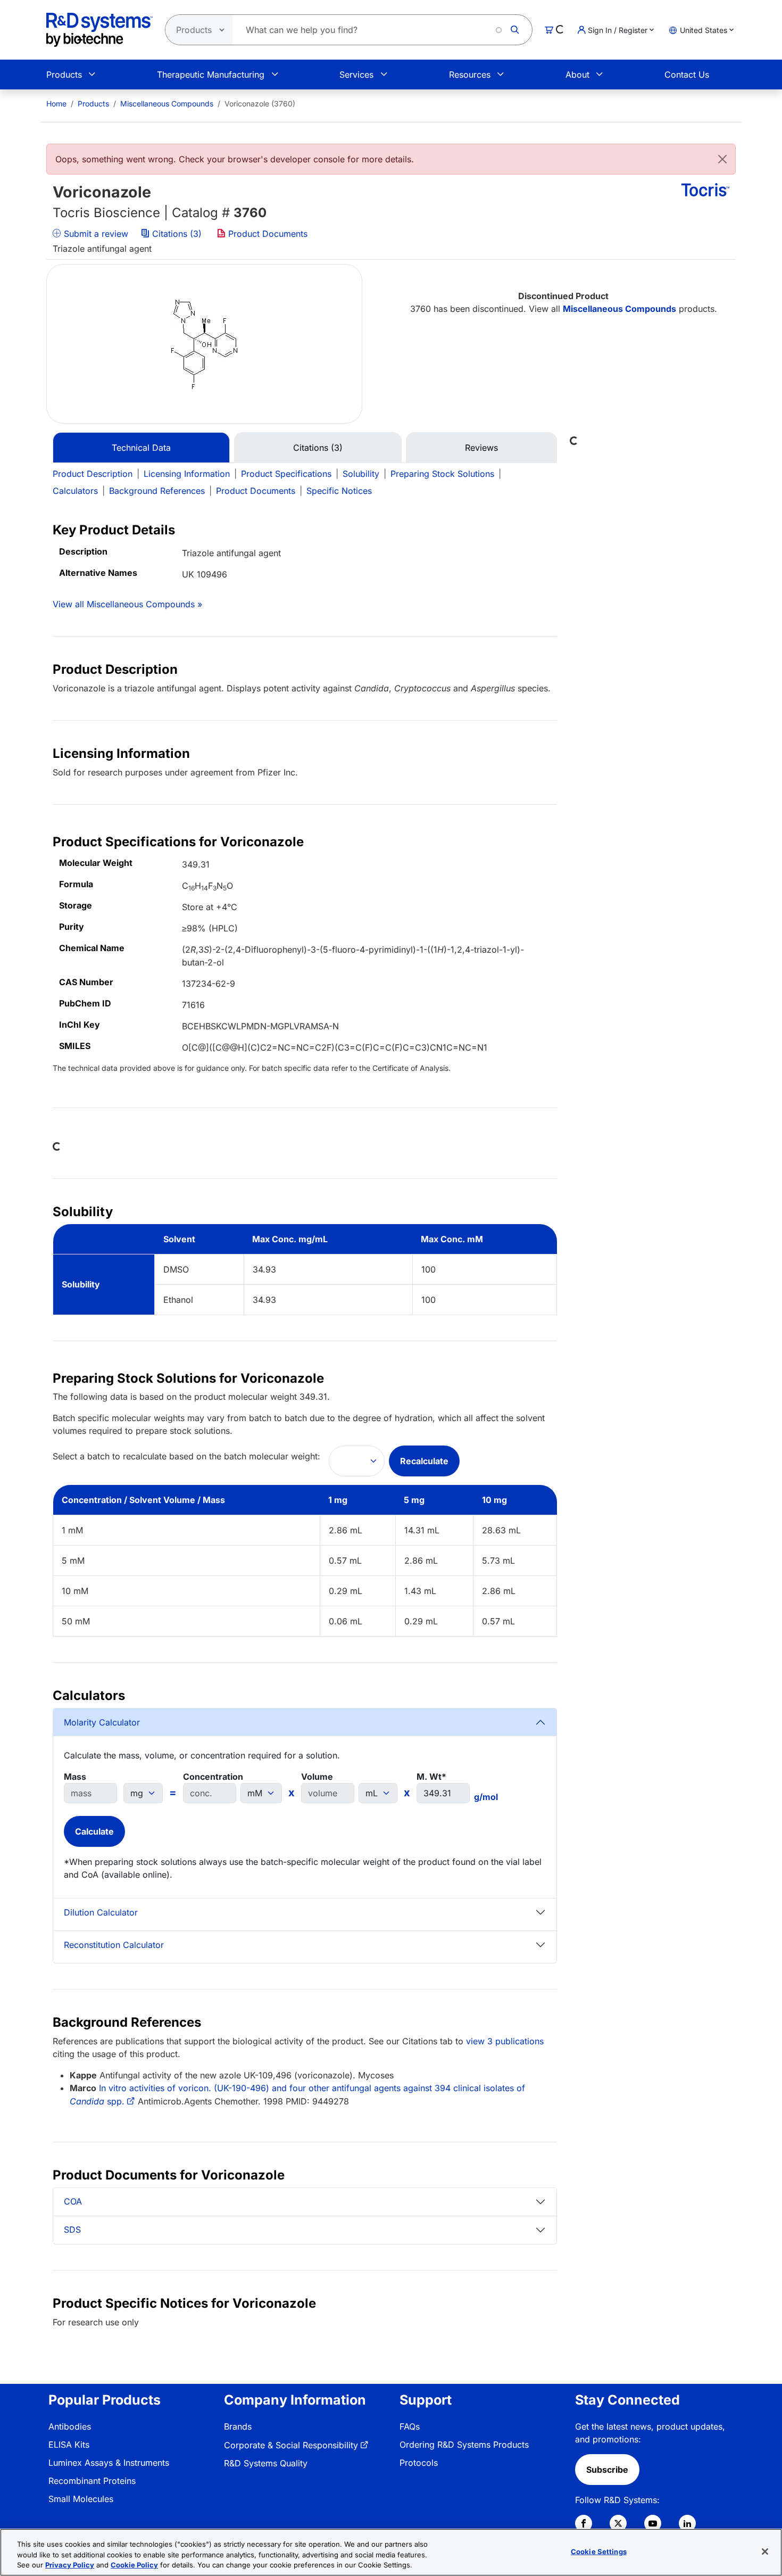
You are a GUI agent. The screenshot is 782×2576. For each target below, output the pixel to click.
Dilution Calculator (101, 1912)
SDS (72, 2230)
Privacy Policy (70, 2565)
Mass (75, 1777)
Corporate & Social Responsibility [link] (291, 2445)
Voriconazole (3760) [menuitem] (260, 104)
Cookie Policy (134, 2565)
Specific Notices (339, 491)
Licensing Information (187, 474)
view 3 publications (505, 2041)
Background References (157, 491)
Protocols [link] (419, 2463)
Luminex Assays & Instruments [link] (109, 2463)
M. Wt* (431, 1777)
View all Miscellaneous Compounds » (127, 604)
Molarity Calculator (102, 1722)
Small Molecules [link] (81, 2499)
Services (356, 75)
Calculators (75, 491)
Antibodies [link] (70, 2426)
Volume (317, 1777)
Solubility (361, 474)
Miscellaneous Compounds (167, 104)
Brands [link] (238, 2426)
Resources (470, 75)
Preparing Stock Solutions (442, 474)
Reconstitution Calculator (114, 1945)
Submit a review (95, 234)
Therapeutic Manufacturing (211, 75)
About (577, 75)
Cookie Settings (599, 2551)
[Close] (722, 159)
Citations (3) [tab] (318, 448)
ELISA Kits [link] (69, 2445)
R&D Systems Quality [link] (266, 2463)
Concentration (213, 1777)
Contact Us (687, 75)
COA (73, 2201)
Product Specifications (286, 474)
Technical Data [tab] (141, 448)
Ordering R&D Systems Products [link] (464, 2445)
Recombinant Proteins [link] (92, 2481)
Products (64, 75)
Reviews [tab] (481, 448)
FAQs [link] (410, 2426)
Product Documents (267, 234)
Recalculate (424, 1461)
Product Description (93, 474)
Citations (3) (177, 234)
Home (56, 104)
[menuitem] (56, 104)
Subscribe (607, 2470)
